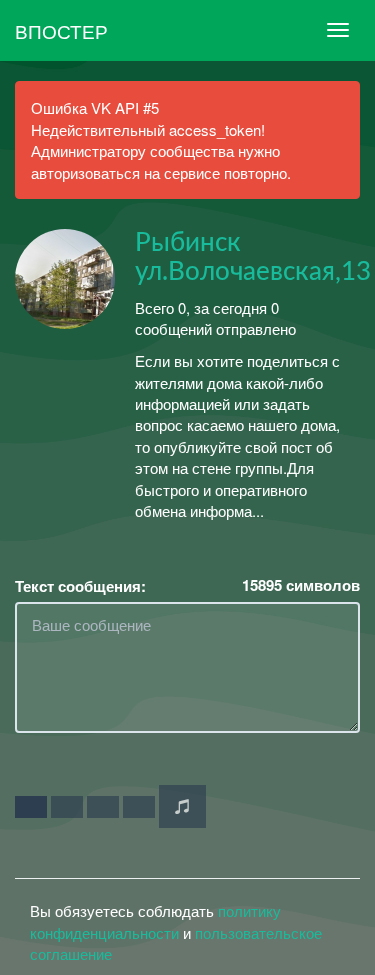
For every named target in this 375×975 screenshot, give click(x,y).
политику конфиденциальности (155, 921)
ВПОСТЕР (61, 30)
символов (301, 585)
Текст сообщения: (80, 586)
